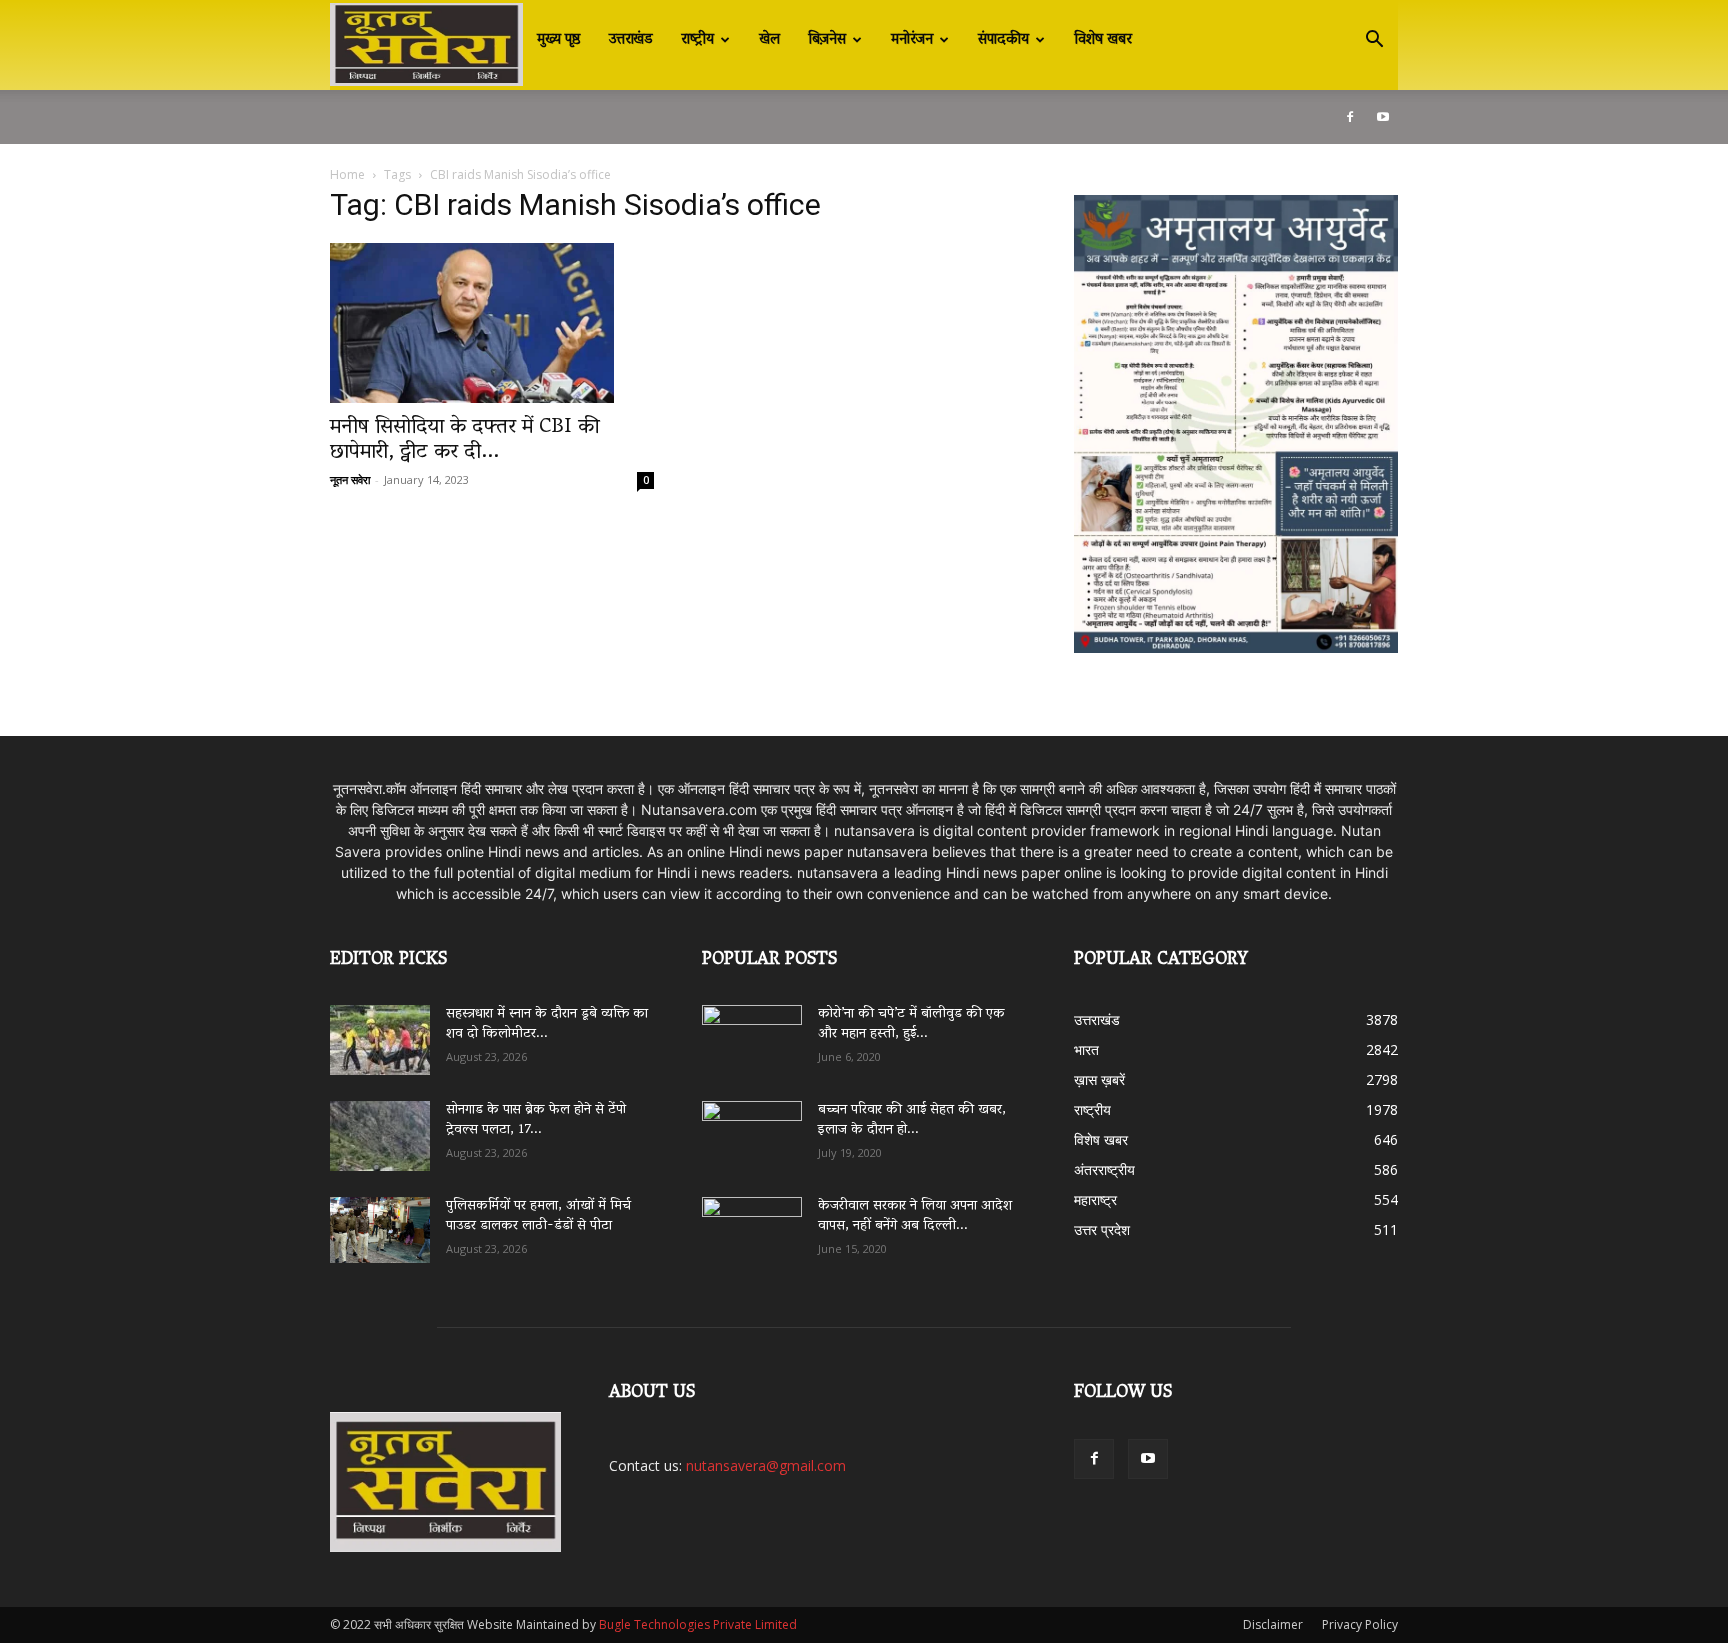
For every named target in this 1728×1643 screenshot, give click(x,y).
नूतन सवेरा (350, 479)
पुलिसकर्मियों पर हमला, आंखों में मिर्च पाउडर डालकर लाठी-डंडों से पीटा (538, 1216)
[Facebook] (1350, 117)
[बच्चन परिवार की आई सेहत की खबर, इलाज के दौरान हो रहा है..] (752, 1129)
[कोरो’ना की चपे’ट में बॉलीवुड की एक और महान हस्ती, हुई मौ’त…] (752, 1030)
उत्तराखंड (631, 40)
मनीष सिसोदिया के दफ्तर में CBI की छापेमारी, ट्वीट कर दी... (465, 440)
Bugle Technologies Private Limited (698, 1624)
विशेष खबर (1103, 40)
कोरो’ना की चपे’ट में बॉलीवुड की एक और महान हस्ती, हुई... (911, 1024)
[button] (1374, 41)
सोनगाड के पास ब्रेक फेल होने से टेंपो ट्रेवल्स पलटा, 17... (536, 1120)
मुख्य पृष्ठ (559, 40)
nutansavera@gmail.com (766, 1465)
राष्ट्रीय (697, 40)
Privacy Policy (1360, 1624)
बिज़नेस (827, 40)
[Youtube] (1383, 117)
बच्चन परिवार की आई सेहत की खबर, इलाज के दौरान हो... (912, 1120)
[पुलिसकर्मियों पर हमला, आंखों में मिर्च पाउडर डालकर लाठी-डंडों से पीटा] (380, 1230)
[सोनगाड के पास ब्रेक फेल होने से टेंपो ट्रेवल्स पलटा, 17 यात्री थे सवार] (380, 1136)
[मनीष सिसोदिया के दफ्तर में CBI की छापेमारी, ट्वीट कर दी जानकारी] (492, 323)
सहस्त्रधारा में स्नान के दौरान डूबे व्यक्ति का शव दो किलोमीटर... (547, 1024)
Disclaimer (1273, 1624)
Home (347, 174)
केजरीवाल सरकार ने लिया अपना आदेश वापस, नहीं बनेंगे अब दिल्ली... (915, 1216)
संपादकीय (1003, 40)
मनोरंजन (912, 40)
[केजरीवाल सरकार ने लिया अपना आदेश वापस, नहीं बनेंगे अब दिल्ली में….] (752, 1225)
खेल (769, 40)
